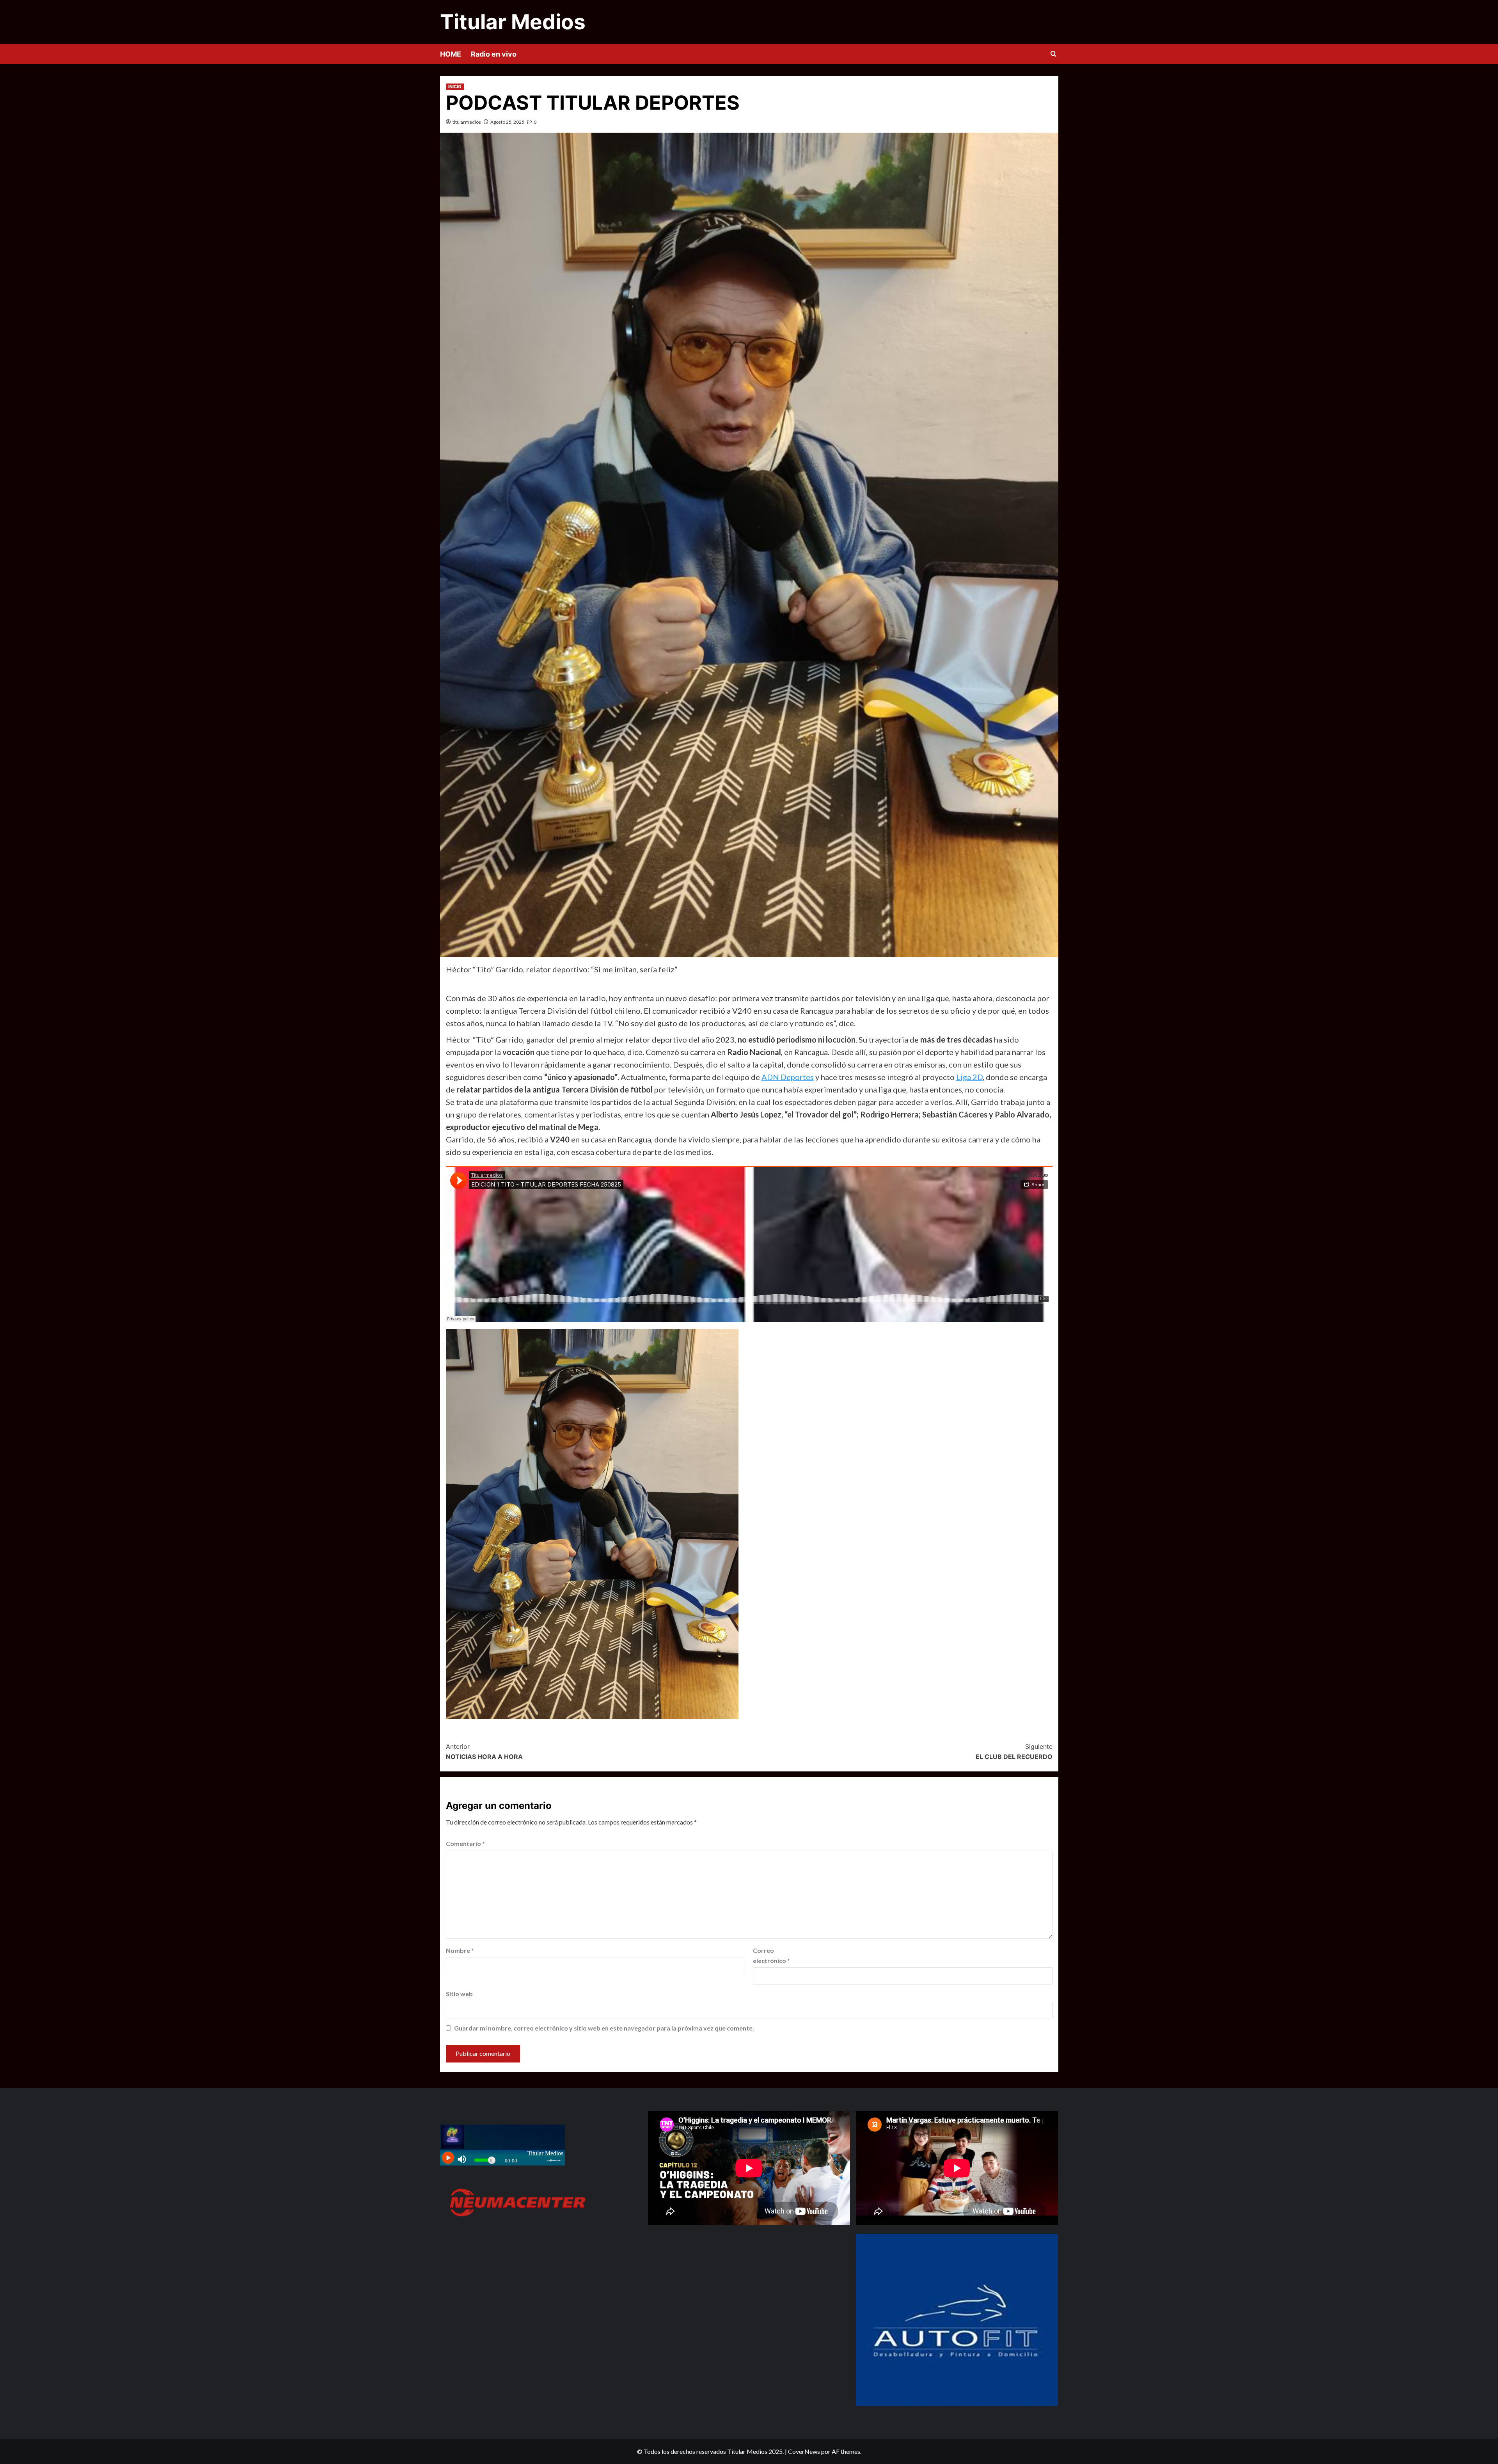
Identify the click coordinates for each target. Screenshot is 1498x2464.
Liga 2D (969, 1077)
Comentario (465, 1843)
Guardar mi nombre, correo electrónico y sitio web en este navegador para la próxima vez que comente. (604, 2028)
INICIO (455, 87)
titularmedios (467, 122)
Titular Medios (513, 22)
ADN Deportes (788, 1077)
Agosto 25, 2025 (507, 122)
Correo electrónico (771, 1955)
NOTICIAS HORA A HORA (484, 1752)
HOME (451, 54)
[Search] (1053, 54)
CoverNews (804, 2451)
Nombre (460, 1950)
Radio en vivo (494, 54)
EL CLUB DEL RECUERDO (1014, 1752)
